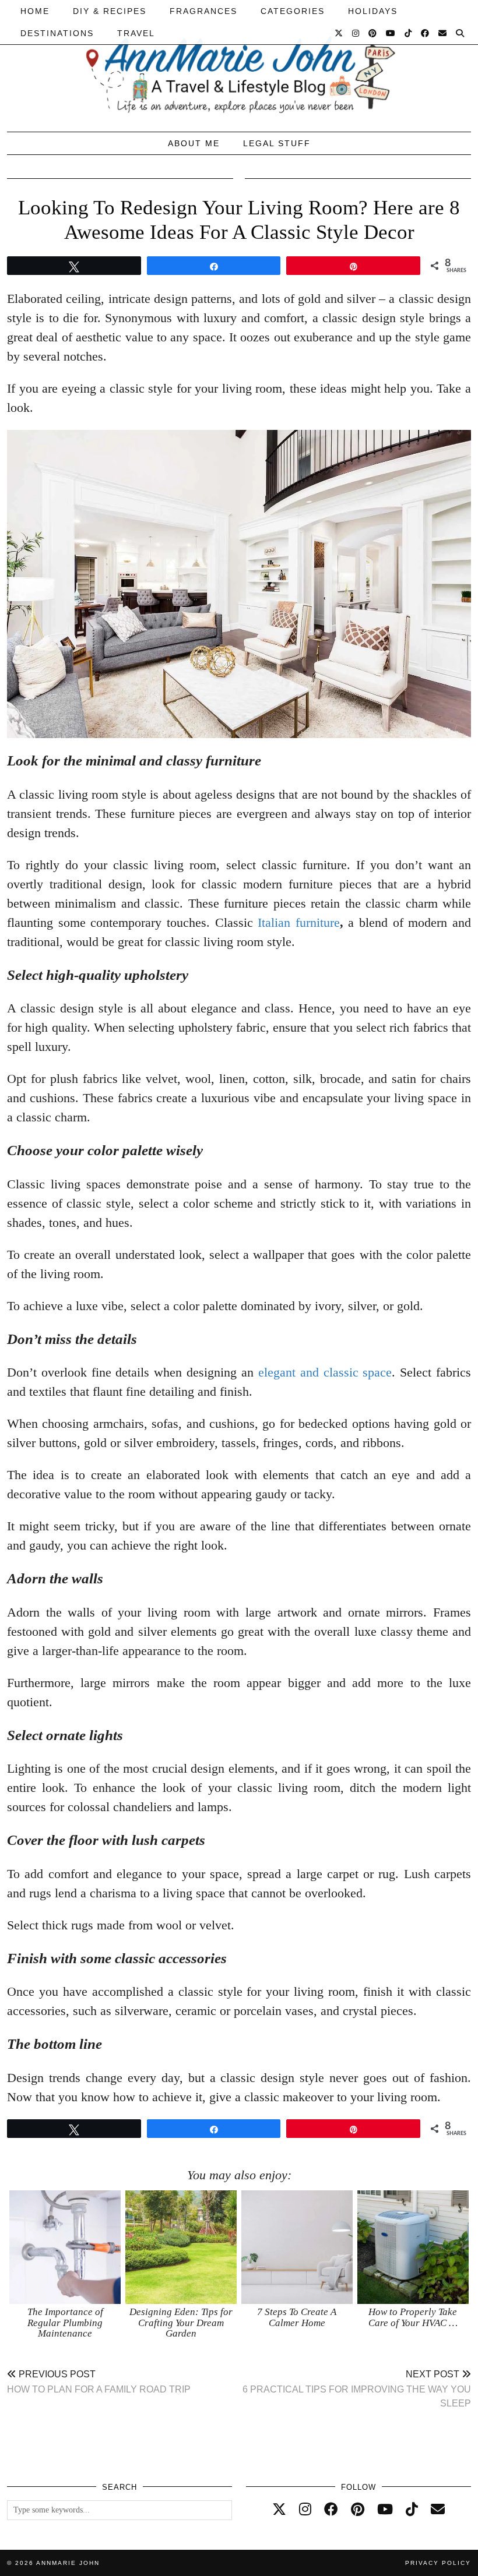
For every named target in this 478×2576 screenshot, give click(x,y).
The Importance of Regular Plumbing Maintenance (65, 2323)
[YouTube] (391, 33)
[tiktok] (412, 2510)
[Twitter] (339, 33)
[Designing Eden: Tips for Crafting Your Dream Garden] (181, 2247)
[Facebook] (426, 33)
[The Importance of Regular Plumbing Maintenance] (65, 2247)
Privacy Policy (438, 2563)
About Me (194, 143)
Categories (293, 11)
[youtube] (385, 2510)
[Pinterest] (373, 33)
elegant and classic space (325, 1372)
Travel (136, 33)
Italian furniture (299, 922)
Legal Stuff (277, 143)
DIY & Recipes (110, 11)
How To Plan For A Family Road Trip (99, 2382)
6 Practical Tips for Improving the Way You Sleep (357, 2389)
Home (35, 11)
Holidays (373, 11)
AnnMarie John (68, 2563)
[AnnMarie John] (239, 63)
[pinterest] (358, 2510)
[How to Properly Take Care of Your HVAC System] (413, 2247)
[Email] (443, 33)
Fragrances (203, 11)
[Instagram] (356, 33)
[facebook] (331, 2510)
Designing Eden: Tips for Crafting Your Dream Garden (181, 2323)
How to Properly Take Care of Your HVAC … (413, 2317)
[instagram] (305, 2510)
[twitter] (279, 2510)
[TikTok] (409, 33)
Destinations (57, 33)
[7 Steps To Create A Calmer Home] (297, 2247)
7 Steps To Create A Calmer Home (297, 2317)
